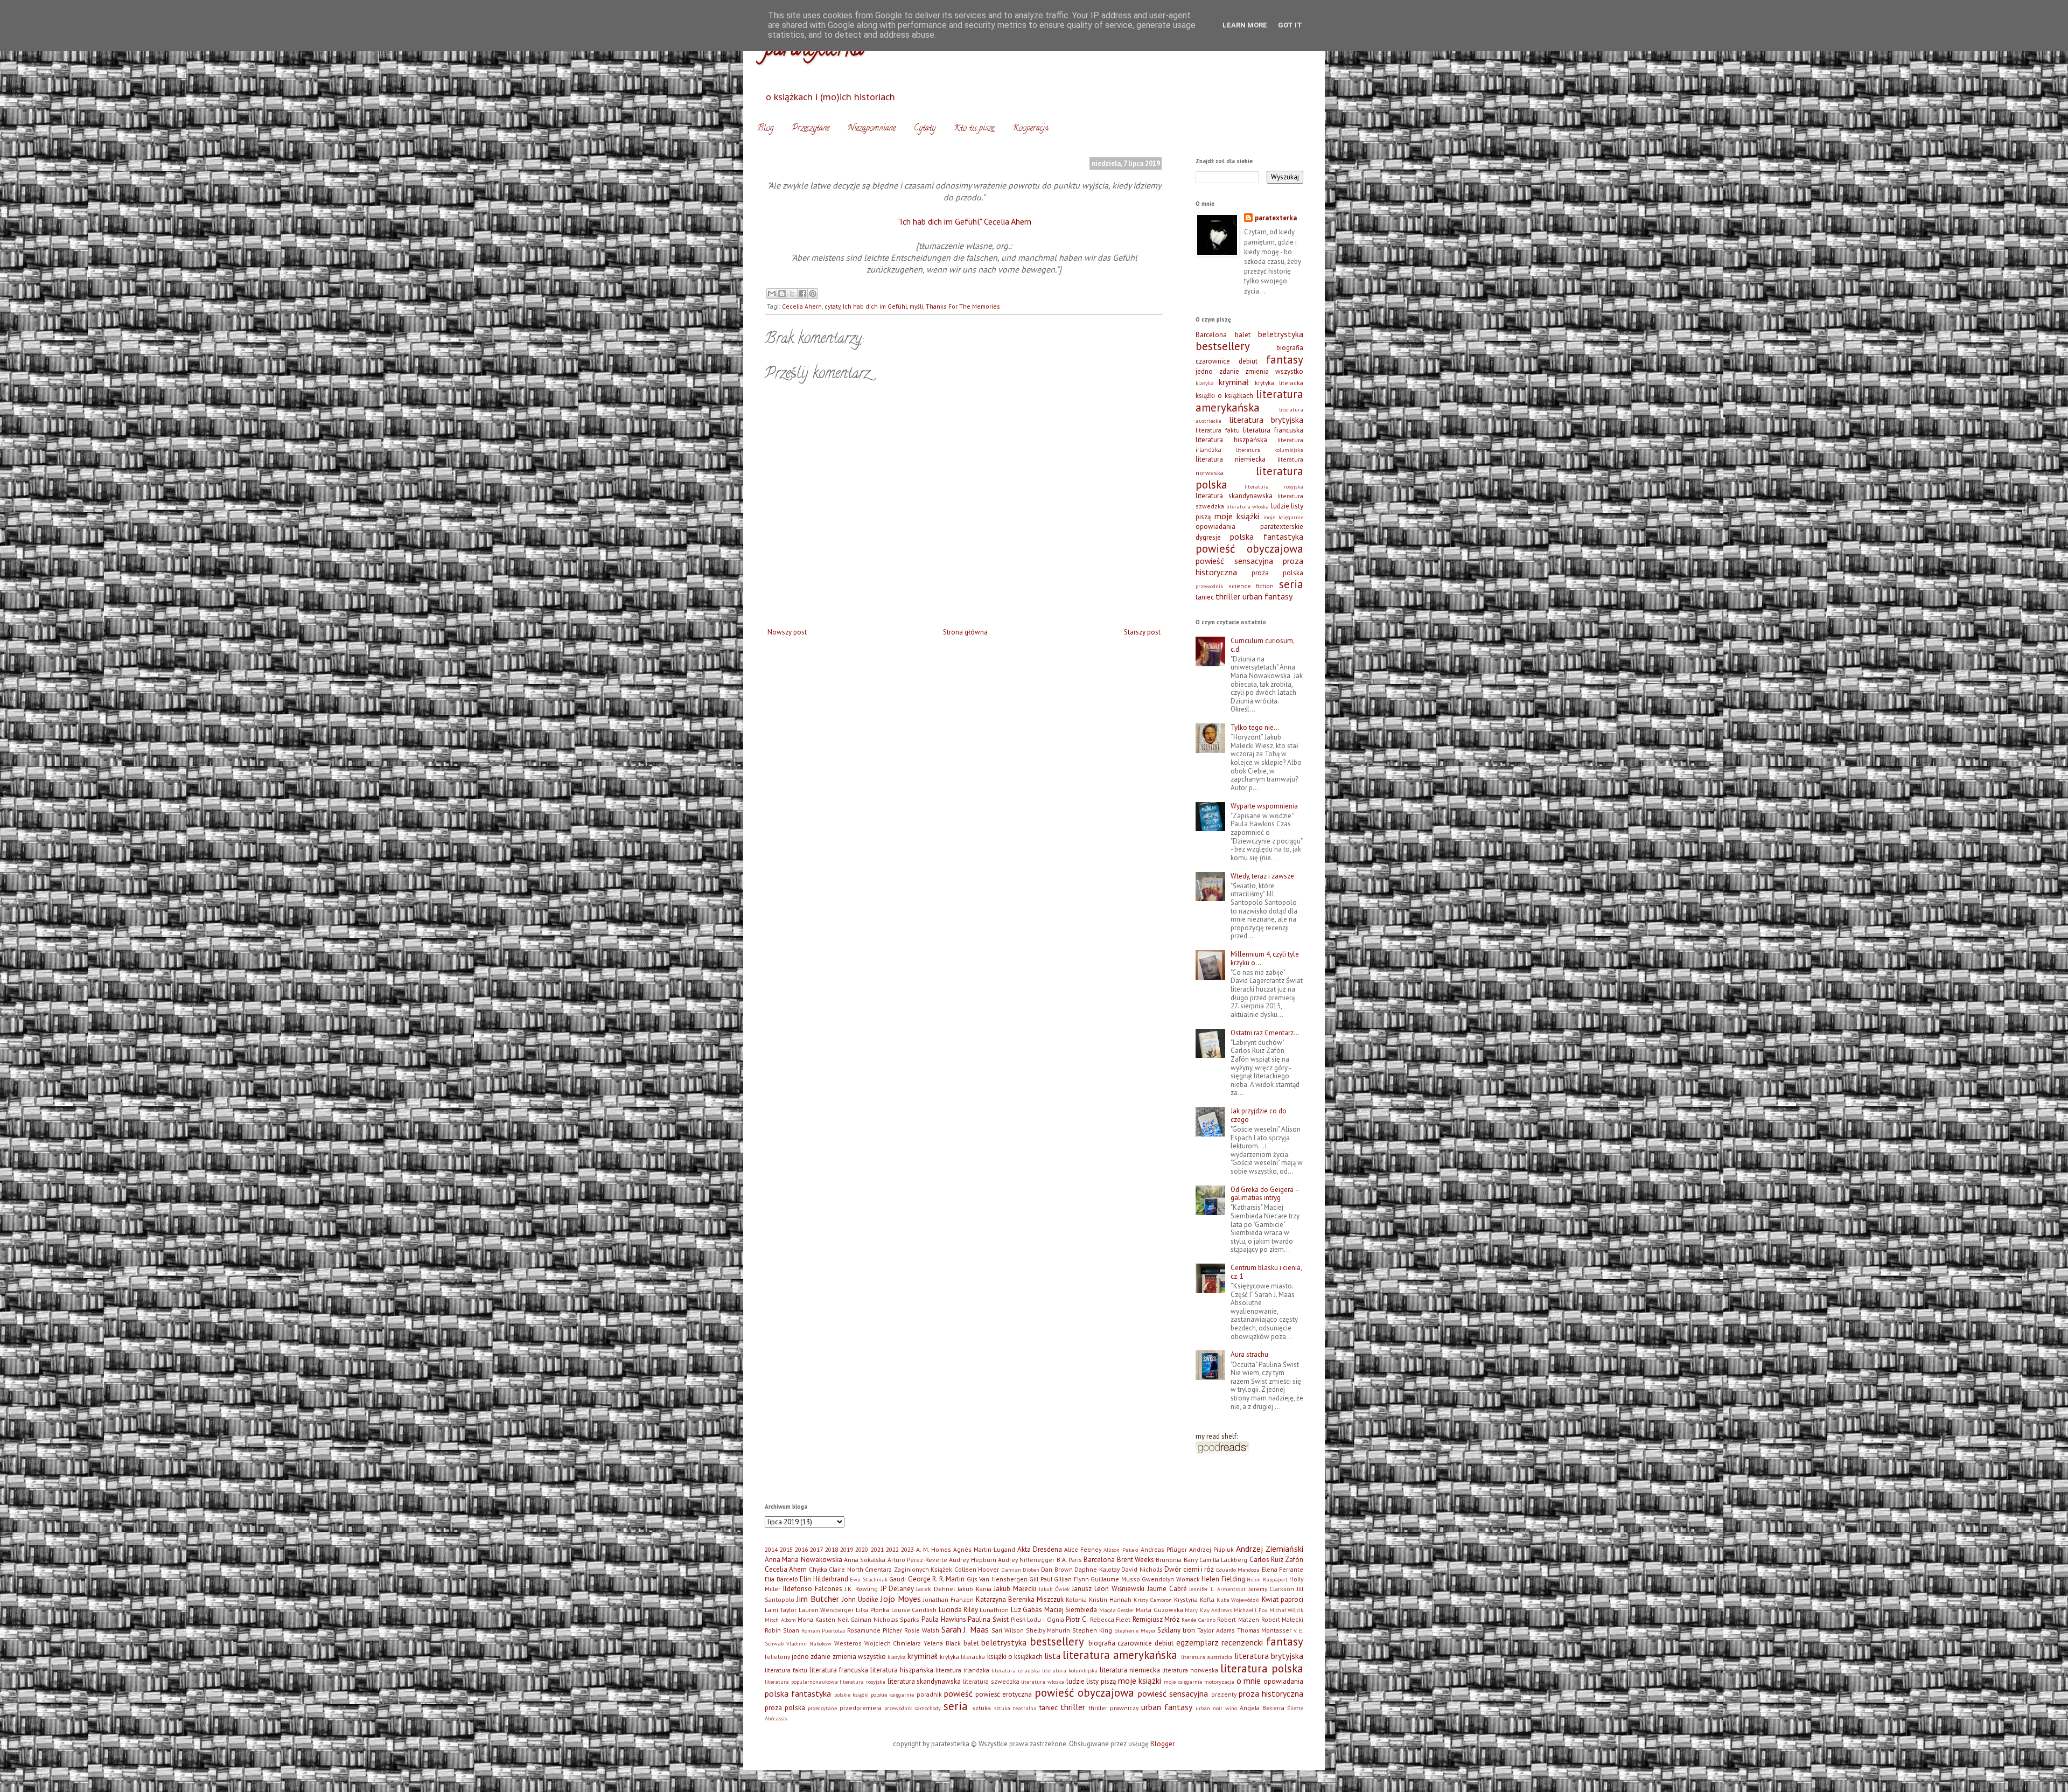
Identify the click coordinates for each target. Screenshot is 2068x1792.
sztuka (981, 1708)
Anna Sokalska (865, 1560)
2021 (877, 1549)
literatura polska (1262, 1668)
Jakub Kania (974, 1589)
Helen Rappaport (1267, 1579)
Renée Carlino (1199, 1620)
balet (1243, 335)
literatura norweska (1190, 1670)
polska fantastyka (1267, 536)
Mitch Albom (780, 1620)
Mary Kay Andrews (1208, 1610)
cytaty (832, 306)
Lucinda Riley (958, 1610)
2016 (801, 1549)
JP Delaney (897, 1589)
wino (1231, 1708)
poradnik (929, 1694)
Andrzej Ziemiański (1270, 1549)
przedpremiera (861, 1708)
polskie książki (851, 1695)
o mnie (1249, 1681)
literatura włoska (1248, 506)
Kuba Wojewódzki (1238, 1600)
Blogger (1162, 1744)
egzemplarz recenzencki (1220, 1642)
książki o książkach (1224, 396)
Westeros (848, 1643)
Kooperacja (1030, 129)
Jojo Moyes (901, 1599)
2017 (816, 1549)
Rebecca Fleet (1110, 1619)
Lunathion (994, 1610)
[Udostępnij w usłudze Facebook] (802, 294)
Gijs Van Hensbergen (997, 1579)
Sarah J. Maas (965, 1629)
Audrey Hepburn (972, 1560)
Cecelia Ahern (802, 306)
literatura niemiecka (1231, 459)
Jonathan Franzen (948, 1599)
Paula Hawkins (944, 1619)
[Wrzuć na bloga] (782, 294)
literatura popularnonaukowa (801, 1682)
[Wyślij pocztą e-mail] (772, 294)
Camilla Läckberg (1223, 1560)
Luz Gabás (1026, 1610)
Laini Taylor (781, 1610)
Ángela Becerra (1262, 1708)
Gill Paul (1041, 1579)
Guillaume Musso (1115, 1579)
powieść (958, 1693)
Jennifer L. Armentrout (1217, 1589)
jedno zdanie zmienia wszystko (1249, 371)
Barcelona (1211, 335)
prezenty (1224, 1694)
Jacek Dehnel (935, 1589)
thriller (1228, 596)
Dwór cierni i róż (1189, 1569)
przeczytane (822, 1708)
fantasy (1285, 360)
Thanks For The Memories (963, 306)
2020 (862, 1549)
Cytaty (925, 129)
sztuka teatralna (1015, 1708)
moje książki (1237, 516)
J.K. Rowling (861, 1589)
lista (1052, 1656)
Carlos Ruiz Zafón (1277, 1560)
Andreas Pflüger (1164, 1549)
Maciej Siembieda (1071, 1610)
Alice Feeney (1083, 1549)
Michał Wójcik (1286, 1610)
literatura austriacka (1207, 1657)
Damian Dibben (1020, 1570)
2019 (847, 1549)
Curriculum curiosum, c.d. (1262, 645)
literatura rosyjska (1274, 486)
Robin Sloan (782, 1630)
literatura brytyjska (1266, 420)
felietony (777, 1657)
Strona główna (965, 632)
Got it (1290, 25)
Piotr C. (1077, 1619)
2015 (786, 1549)
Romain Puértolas (823, 1630)
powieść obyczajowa (1249, 549)
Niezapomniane (872, 129)
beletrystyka (1281, 334)
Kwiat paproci (1283, 1599)
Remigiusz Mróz (1156, 1619)
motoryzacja (1219, 1682)
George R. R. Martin (937, 1579)
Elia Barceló (781, 1579)
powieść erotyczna (1004, 1694)
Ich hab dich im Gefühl (875, 306)
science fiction (1251, 586)
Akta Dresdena (1040, 1549)
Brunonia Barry (1176, 1560)
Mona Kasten (816, 1619)
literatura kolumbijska (1270, 450)
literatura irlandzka (962, 1670)
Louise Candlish (914, 1610)
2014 (771, 1549)
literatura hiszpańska (1231, 440)
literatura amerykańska (1249, 401)
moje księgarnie (1284, 517)
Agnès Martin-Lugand (984, 1549)
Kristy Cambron (1153, 1600)
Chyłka (818, 1569)
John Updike (860, 1599)
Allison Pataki (1121, 1550)
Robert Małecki (1283, 1619)
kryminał (1234, 382)
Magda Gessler (1117, 1610)
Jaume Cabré (1167, 1589)
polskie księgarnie (892, 1695)
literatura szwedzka (991, 1681)
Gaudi (897, 1579)
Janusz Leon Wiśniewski (1108, 1589)
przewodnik (1209, 586)
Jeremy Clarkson (1271, 1589)
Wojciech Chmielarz (893, 1643)
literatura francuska (1273, 430)
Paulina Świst (988, 1619)
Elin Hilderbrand (824, 1579)
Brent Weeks (1136, 1560)
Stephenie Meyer (1135, 1630)
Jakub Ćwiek (1054, 1589)
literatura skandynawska (1234, 496)
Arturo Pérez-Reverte (917, 1560)
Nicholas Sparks (897, 1619)
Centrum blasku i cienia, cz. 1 (1266, 1272)
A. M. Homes (934, 1549)
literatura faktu (1218, 430)
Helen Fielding (1223, 1579)
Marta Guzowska (1159, 1610)
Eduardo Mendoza (1238, 1570)
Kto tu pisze (974, 129)
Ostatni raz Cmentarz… (1265, 1033)
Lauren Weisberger (826, 1610)
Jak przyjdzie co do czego (1259, 1115)
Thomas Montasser (1264, 1630)
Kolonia (1076, 1599)
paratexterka (1276, 218)
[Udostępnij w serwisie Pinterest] (813, 294)
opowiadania (1215, 527)
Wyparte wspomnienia (1264, 806)
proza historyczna (1271, 1693)
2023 (907, 1549)
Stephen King (1092, 1630)
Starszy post (1142, 632)
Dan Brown (1057, 1569)
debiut (1248, 361)
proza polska (1277, 573)
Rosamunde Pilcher (875, 1630)
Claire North (846, 1569)
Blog (765, 129)
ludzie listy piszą (1091, 1681)
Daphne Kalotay (1097, 1569)
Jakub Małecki (1015, 1589)
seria (1291, 584)
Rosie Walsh (922, 1630)
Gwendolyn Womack (1171, 1579)
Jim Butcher (818, 1599)
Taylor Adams (1216, 1630)
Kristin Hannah (1110, 1599)
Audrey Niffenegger (1026, 1560)
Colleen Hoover (977, 1569)
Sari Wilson (1008, 1630)
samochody (928, 1708)
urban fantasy (1267, 596)
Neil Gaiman (855, 1619)
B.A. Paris (1069, 1560)
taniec (1205, 597)
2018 (832, 1549)
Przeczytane (811, 129)
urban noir (1209, 1708)
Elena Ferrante (1283, 1569)
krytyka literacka (1279, 383)
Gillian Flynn (1071, 1579)
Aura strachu (1249, 1354)
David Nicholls (1142, 1569)
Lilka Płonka (872, 1610)
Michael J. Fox (1251, 1610)
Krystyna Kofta (1194, 1599)
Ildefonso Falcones (813, 1589)
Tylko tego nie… (1255, 727)
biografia (1290, 348)
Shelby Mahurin (1048, 1630)
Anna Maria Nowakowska (804, 1560)
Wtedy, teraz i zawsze (1262, 876)
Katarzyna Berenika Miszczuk (1020, 1599)
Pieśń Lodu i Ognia (1038, 1619)
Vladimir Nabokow (809, 1643)
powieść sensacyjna (1234, 561)
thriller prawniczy (1113, 1708)
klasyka (1205, 383)
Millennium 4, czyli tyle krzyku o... (1265, 958)
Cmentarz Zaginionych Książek (909, 1569)
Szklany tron (1176, 1630)
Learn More (1245, 25)
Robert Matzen (1238, 1619)
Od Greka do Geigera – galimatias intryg (1265, 1194)
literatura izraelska (1016, 1670)
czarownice (1213, 361)
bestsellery (1223, 346)
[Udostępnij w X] (792, 294)
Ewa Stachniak (869, 1579)
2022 (892, 1549)
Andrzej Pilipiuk (1211, 1549)
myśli (916, 306)
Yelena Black (942, 1643)
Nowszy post (787, 632)
